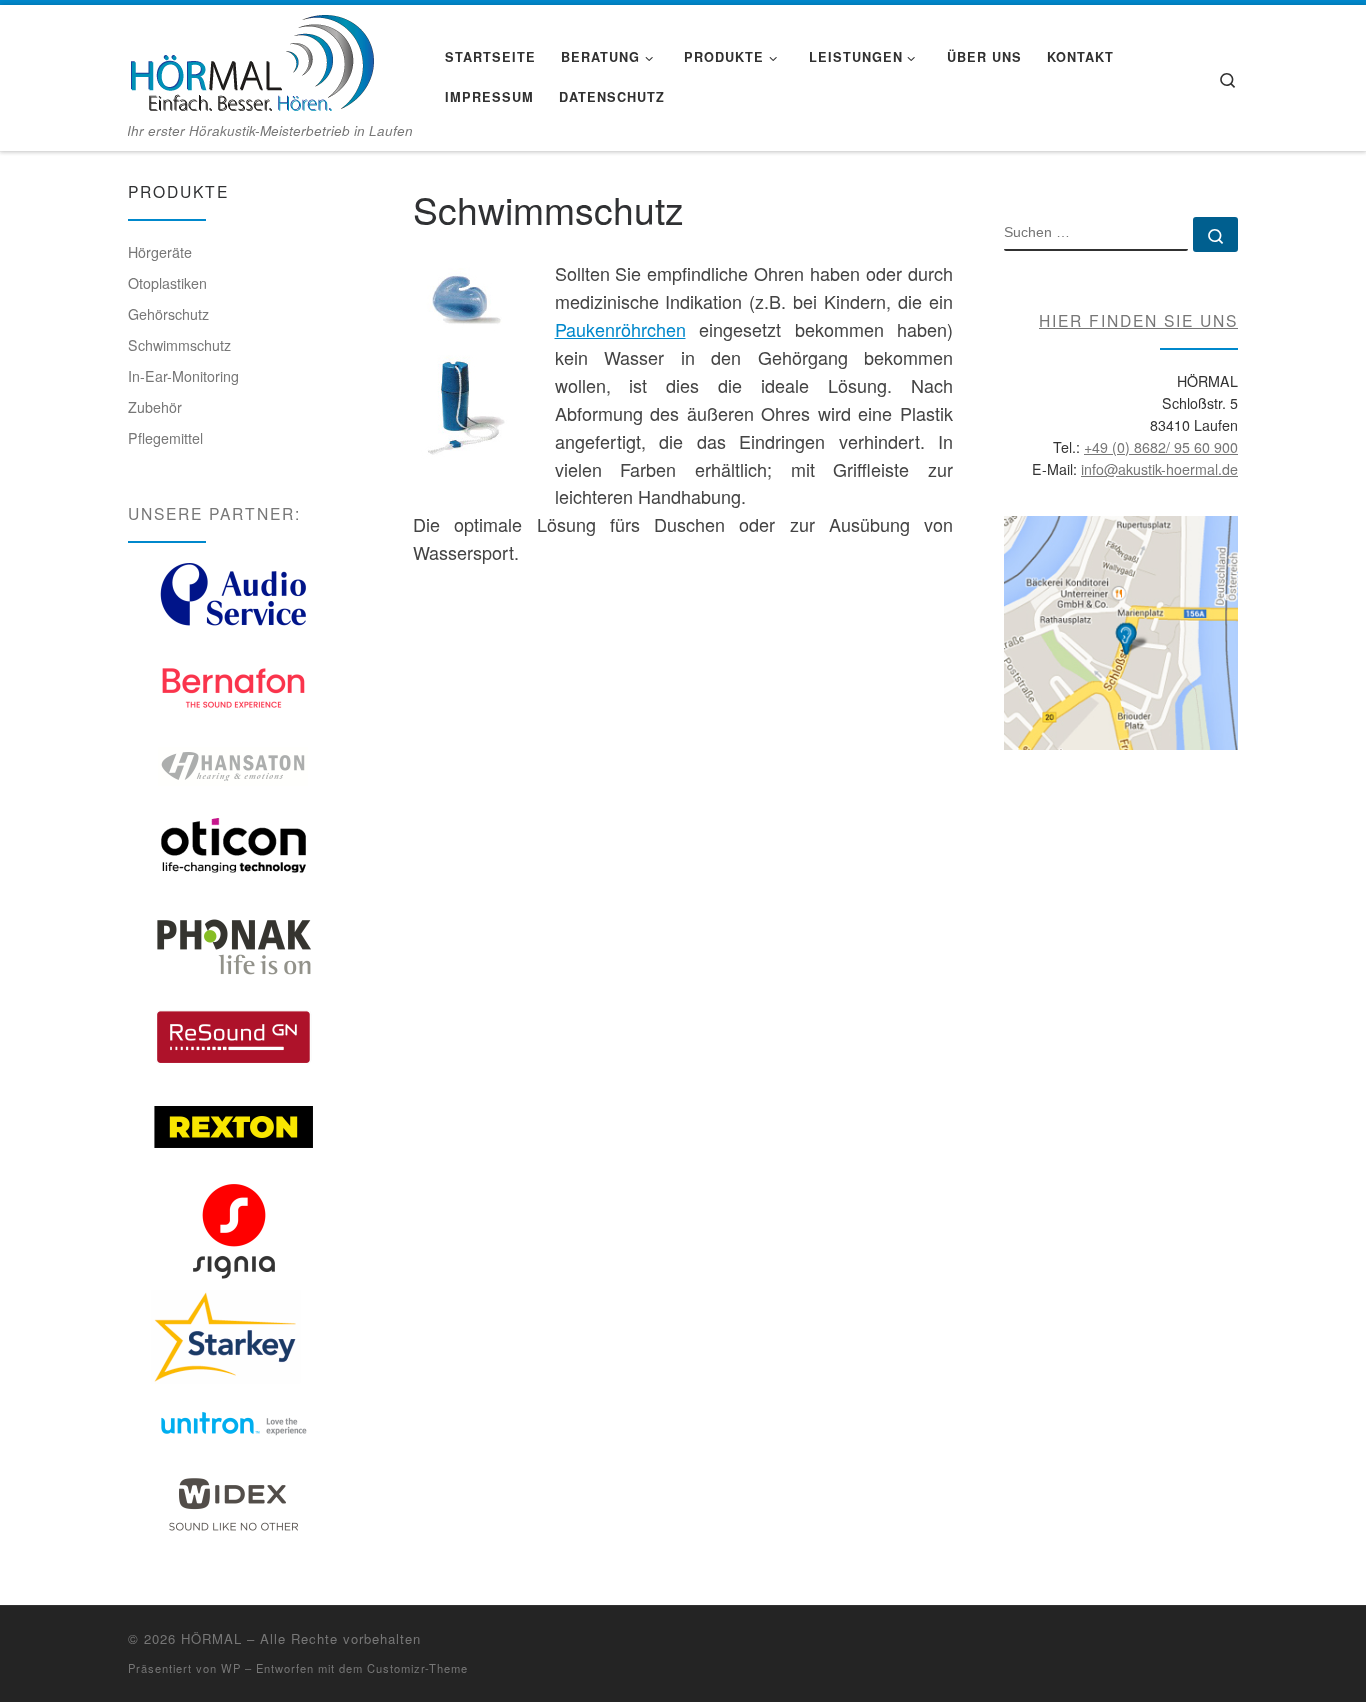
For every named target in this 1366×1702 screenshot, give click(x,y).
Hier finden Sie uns (1138, 320)
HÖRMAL (211, 1638)
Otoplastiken (167, 283)
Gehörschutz (168, 314)
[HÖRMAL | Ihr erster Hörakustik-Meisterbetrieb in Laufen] (251, 59)
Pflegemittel (165, 438)
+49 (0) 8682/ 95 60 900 (1161, 447)
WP (231, 1668)
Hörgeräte (160, 252)
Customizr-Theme (417, 1668)
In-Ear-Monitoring (183, 376)
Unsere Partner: (214, 513)
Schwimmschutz (179, 345)
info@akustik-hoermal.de (1159, 469)
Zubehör (155, 407)
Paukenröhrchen (620, 329)
